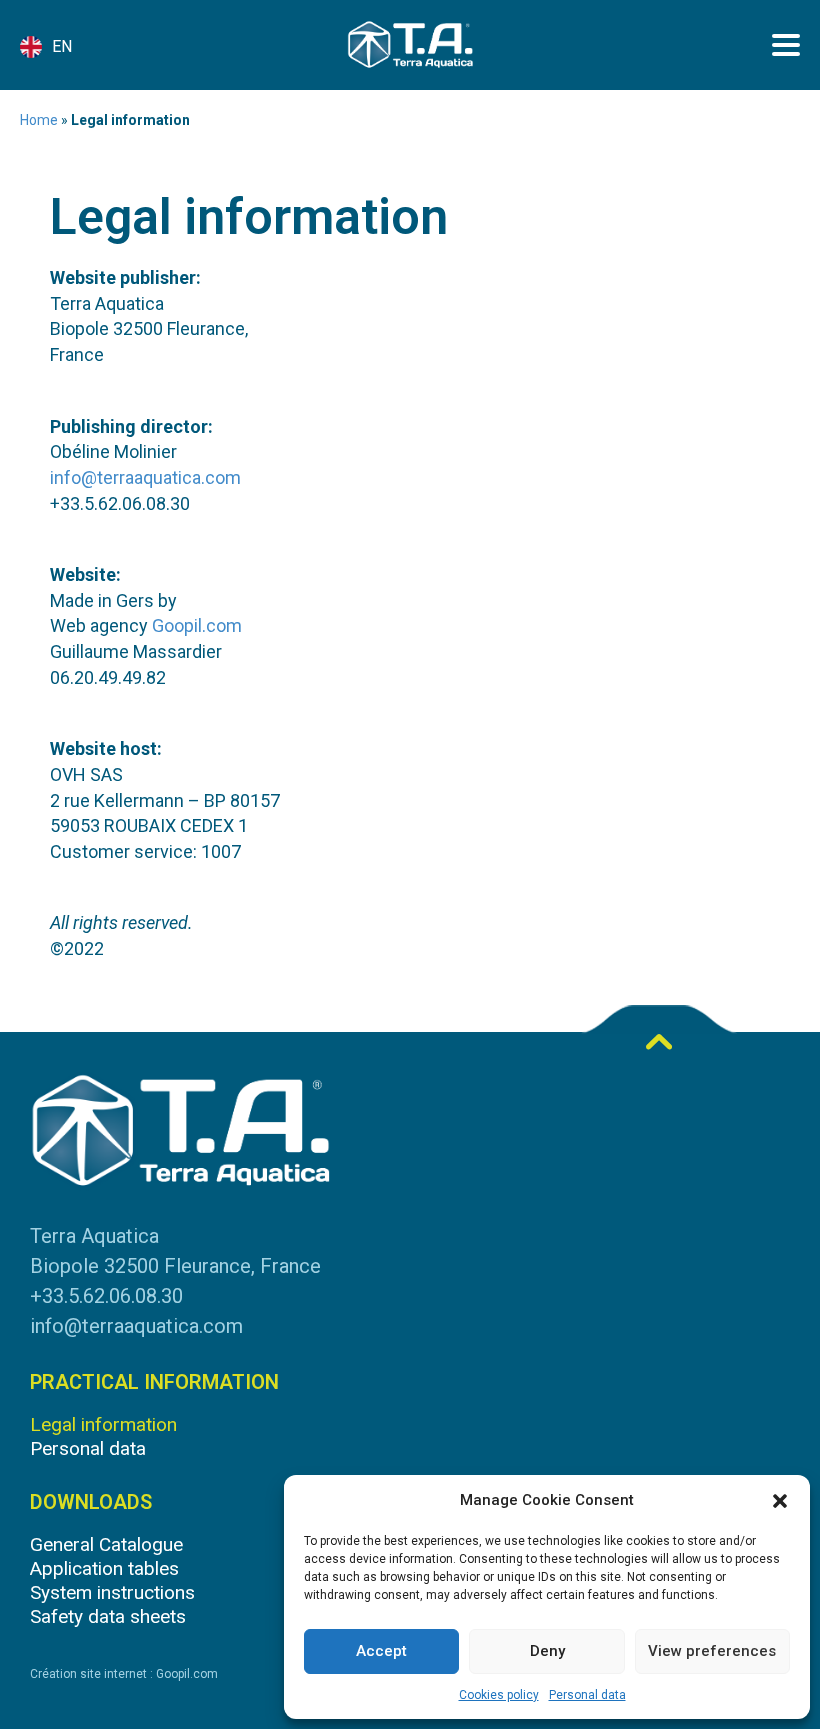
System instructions (112, 1592)
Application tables (104, 1568)
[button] (780, 1501)
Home (39, 120)
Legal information (103, 1424)
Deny (547, 1651)
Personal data (587, 1695)
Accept (381, 1651)
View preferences (712, 1651)
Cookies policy (499, 1695)
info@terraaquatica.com (145, 477)
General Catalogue (106, 1544)
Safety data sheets (108, 1616)
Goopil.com (197, 625)
